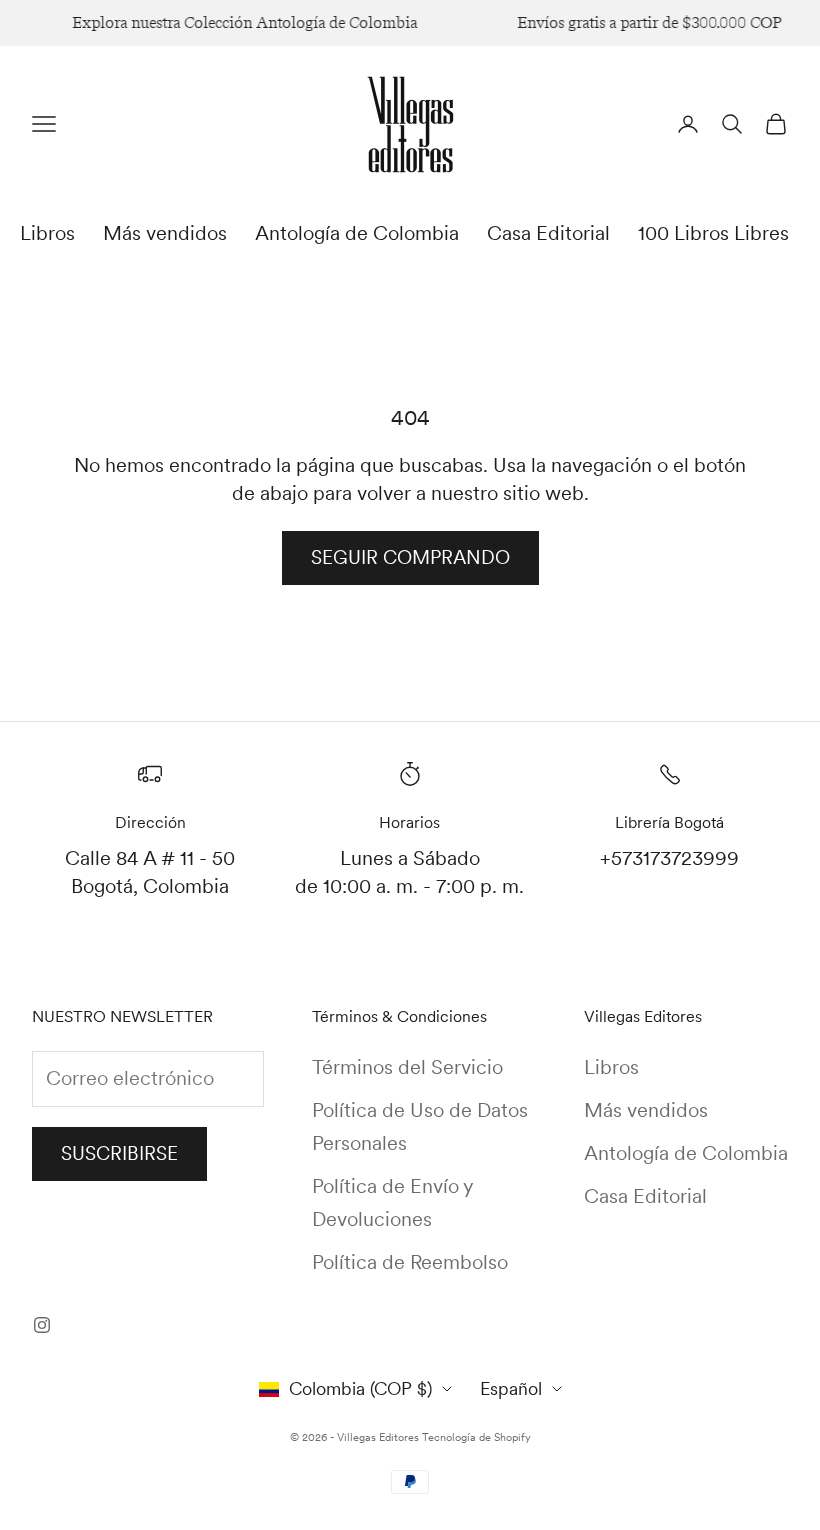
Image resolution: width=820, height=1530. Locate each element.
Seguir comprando (410, 557)
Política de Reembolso (410, 1262)
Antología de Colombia (357, 233)
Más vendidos (165, 233)
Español (511, 1388)
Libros (47, 233)
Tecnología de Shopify (476, 1437)
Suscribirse (119, 1153)
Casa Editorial (548, 233)
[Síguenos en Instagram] (42, 1325)
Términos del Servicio (407, 1067)
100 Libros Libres (713, 233)
